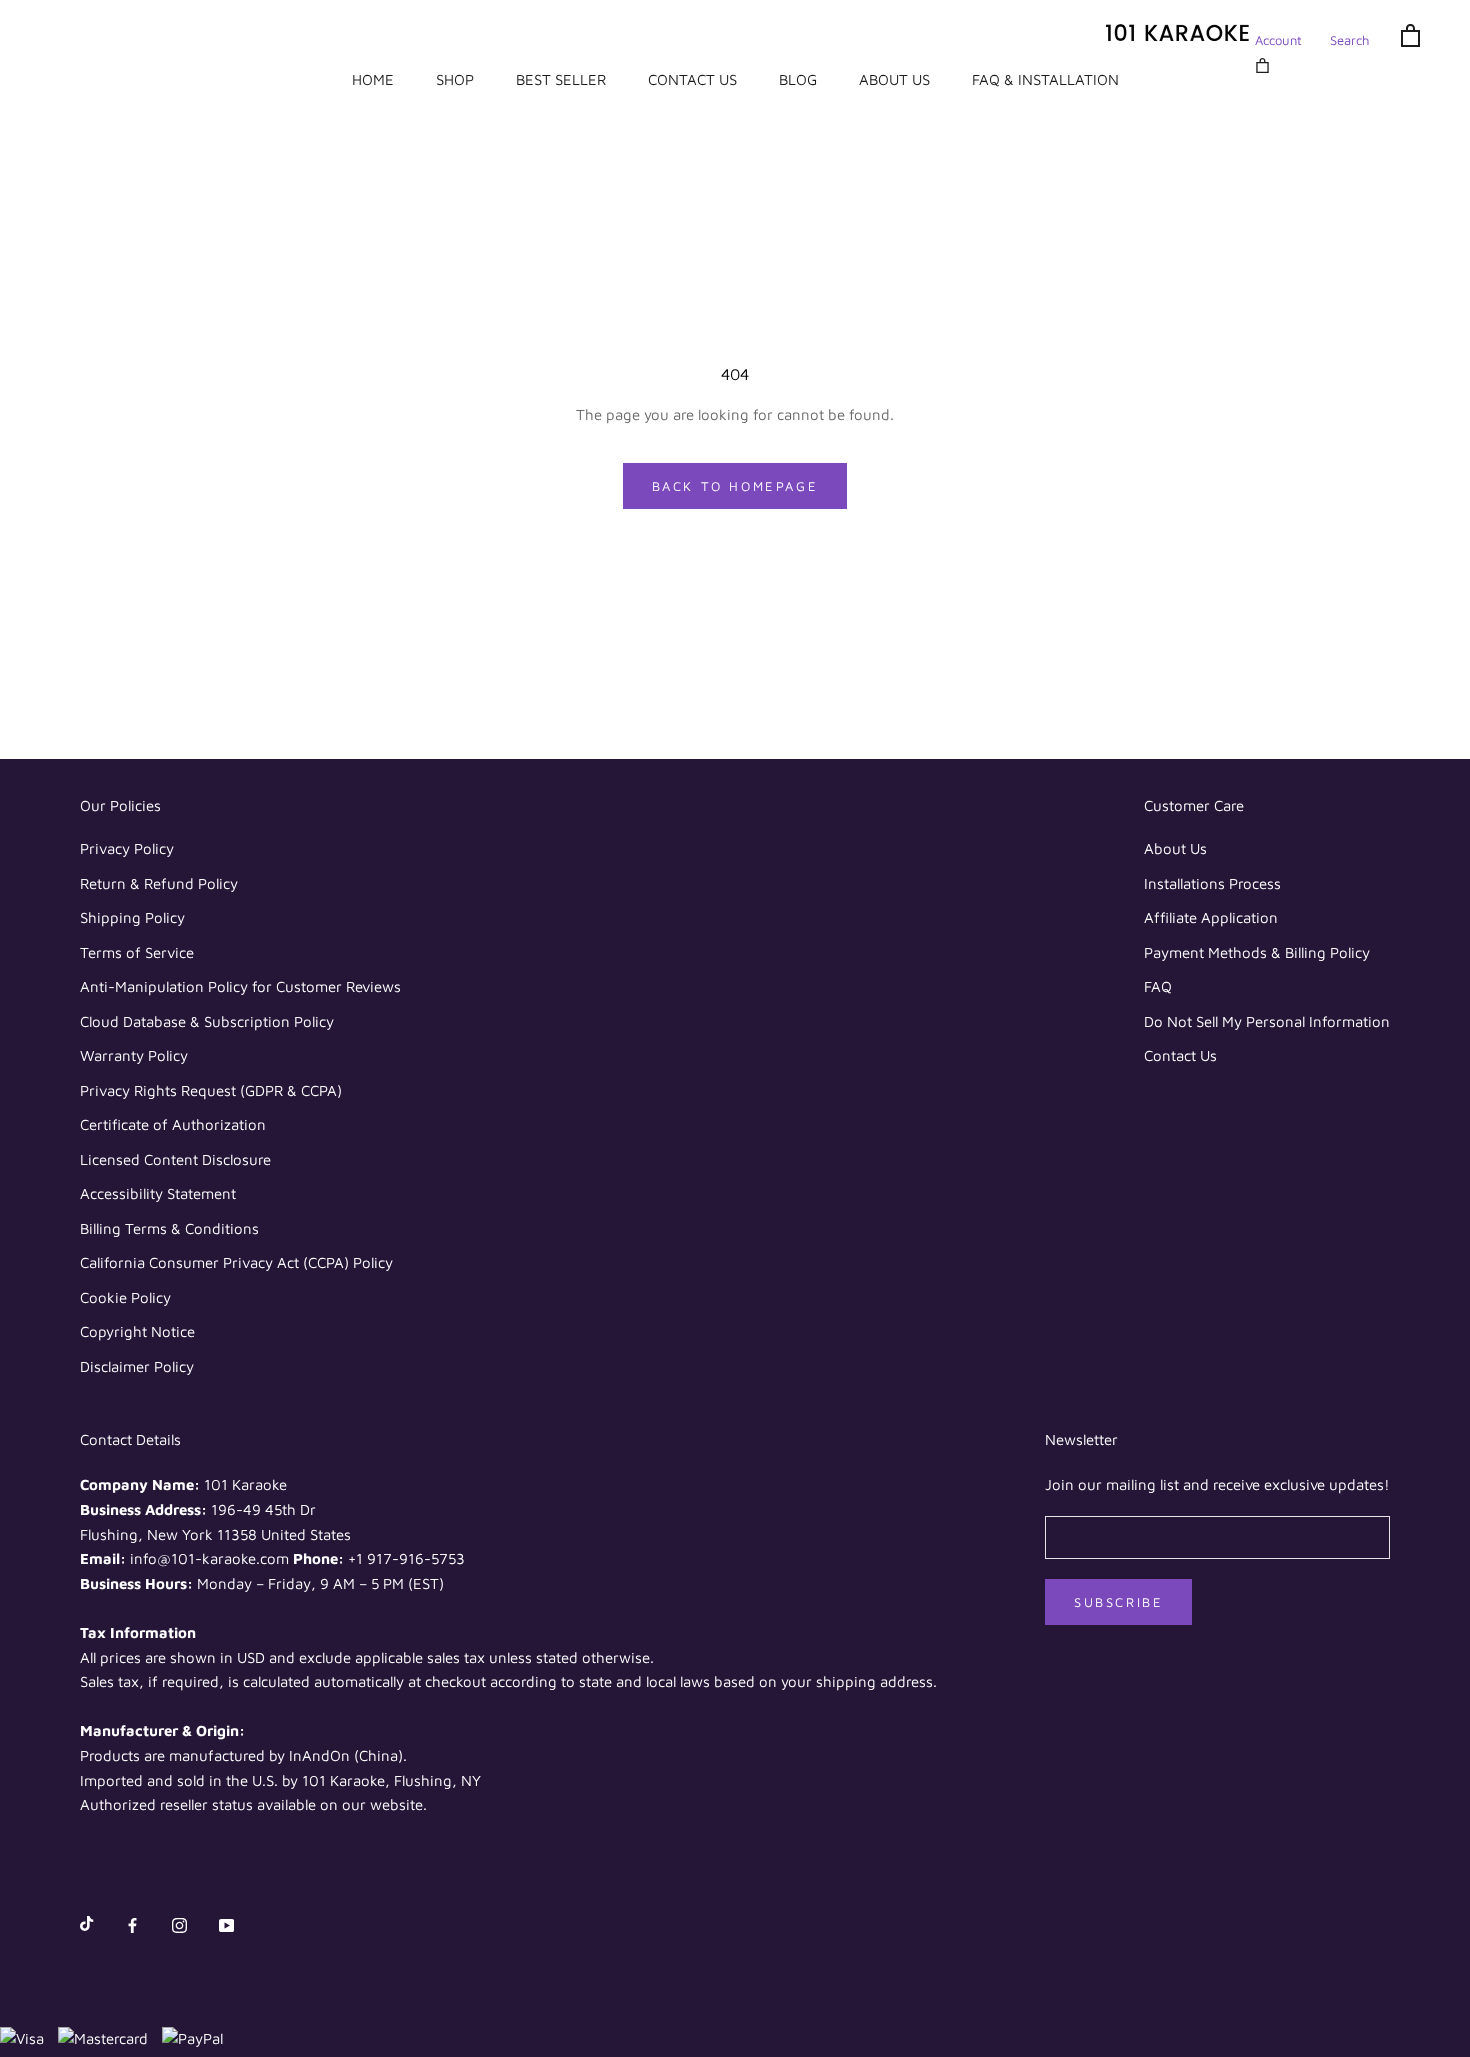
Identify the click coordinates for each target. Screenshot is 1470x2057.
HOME (373, 79)
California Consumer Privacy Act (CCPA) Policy (236, 1262)
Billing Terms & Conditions (169, 1228)
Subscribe (1118, 1602)
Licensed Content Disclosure (175, 1159)
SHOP (455, 79)
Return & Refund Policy (159, 883)
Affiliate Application (1211, 917)
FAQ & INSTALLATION (1045, 79)
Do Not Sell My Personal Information (1267, 1021)
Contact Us (1180, 1055)
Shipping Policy (132, 917)
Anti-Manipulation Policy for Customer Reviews (240, 986)
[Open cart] (1410, 34)
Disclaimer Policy (137, 1366)
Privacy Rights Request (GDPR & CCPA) (211, 1090)
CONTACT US (692, 79)
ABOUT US (894, 79)
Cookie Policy (125, 1297)
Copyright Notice (137, 1331)
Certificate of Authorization (173, 1124)
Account (1278, 40)
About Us (1175, 848)
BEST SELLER (561, 79)
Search (1349, 40)
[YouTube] (226, 1924)
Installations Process (1212, 883)
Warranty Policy (134, 1055)
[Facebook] (132, 1924)
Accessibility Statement (158, 1193)
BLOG (798, 79)
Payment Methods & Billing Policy (1257, 952)
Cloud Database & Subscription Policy (207, 1021)
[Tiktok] (86, 1924)
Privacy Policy (127, 848)
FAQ (1158, 986)
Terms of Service (137, 952)
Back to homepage (735, 486)
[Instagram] (179, 1924)
